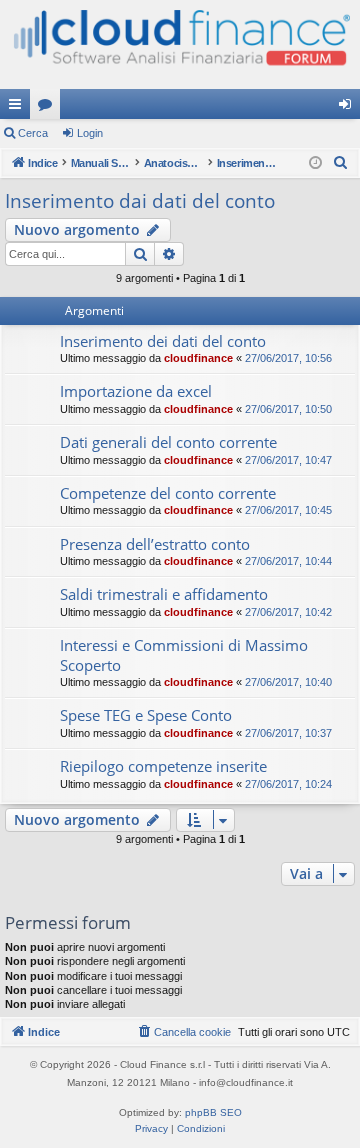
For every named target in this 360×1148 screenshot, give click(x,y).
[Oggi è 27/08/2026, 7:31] (315, 163)
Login (90, 133)
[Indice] (180, 44)
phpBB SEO (213, 1112)
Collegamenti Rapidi (19, 108)
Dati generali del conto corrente (168, 442)
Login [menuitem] (349, 108)
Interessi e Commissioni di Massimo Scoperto (184, 654)
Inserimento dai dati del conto (140, 201)
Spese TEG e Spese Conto (146, 715)
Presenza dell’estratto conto (155, 544)
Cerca (33, 133)
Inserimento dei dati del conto (163, 341)
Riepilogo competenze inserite (163, 766)
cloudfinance (198, 358)
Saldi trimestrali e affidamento (164, 594)
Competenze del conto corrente (168, 493)
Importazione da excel (136, 391)
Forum (49, 108)
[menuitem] (341, 163)
